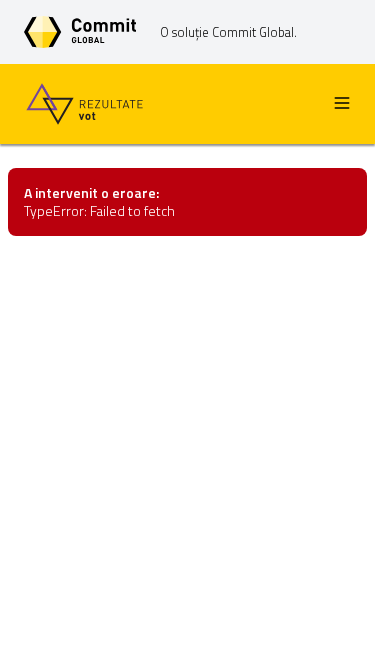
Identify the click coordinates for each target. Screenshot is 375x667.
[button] (342, 104)
